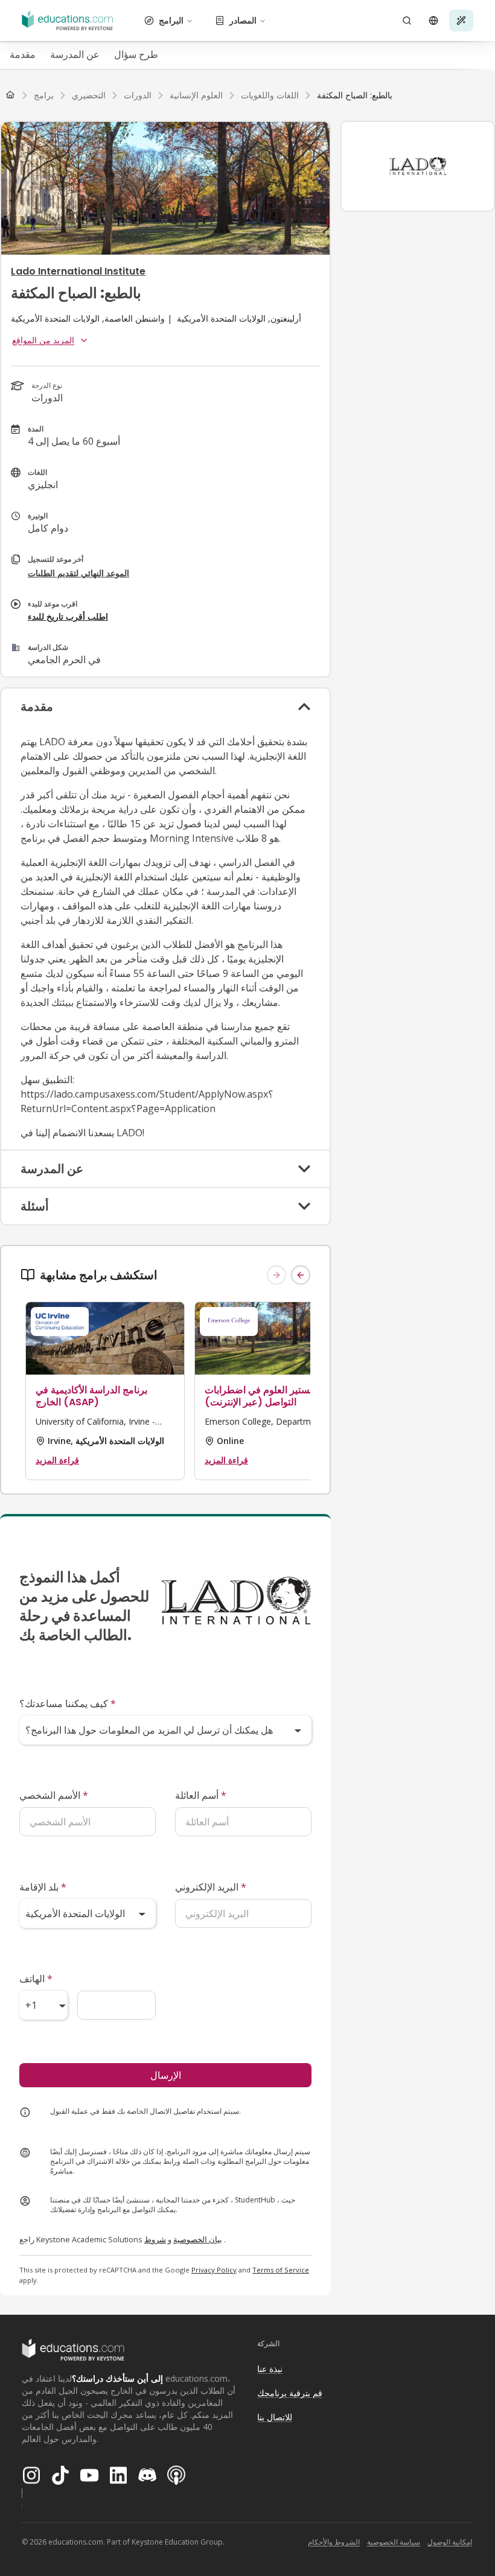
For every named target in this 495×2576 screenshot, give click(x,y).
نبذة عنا (270, 2369)
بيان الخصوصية (198, 2239)
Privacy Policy (214, 2270)
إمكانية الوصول (450, 2542)
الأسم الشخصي (54, 1795)
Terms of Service (281, 2270)
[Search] (407, 21)
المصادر (243, 20)
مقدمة (23, 54)
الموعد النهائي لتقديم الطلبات (78, 573)
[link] (355, 95)
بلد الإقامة (43, 1887)
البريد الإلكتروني (211, 1887)
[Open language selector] (433, 21)
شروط (155, 2239)
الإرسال (166, 2075)
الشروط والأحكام (334, 2542)
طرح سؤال (136, 54)
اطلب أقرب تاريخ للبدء (68, 616)
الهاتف (36, 1979)
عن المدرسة (75, 54)
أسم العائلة (201, 1795)
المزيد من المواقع (43, 340)
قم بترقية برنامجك (290, 2393)
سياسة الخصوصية (394, 2542)
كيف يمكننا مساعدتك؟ (68, 1703)
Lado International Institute (78, 271)
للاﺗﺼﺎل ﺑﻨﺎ (275, 2417)
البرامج (171, 20)
